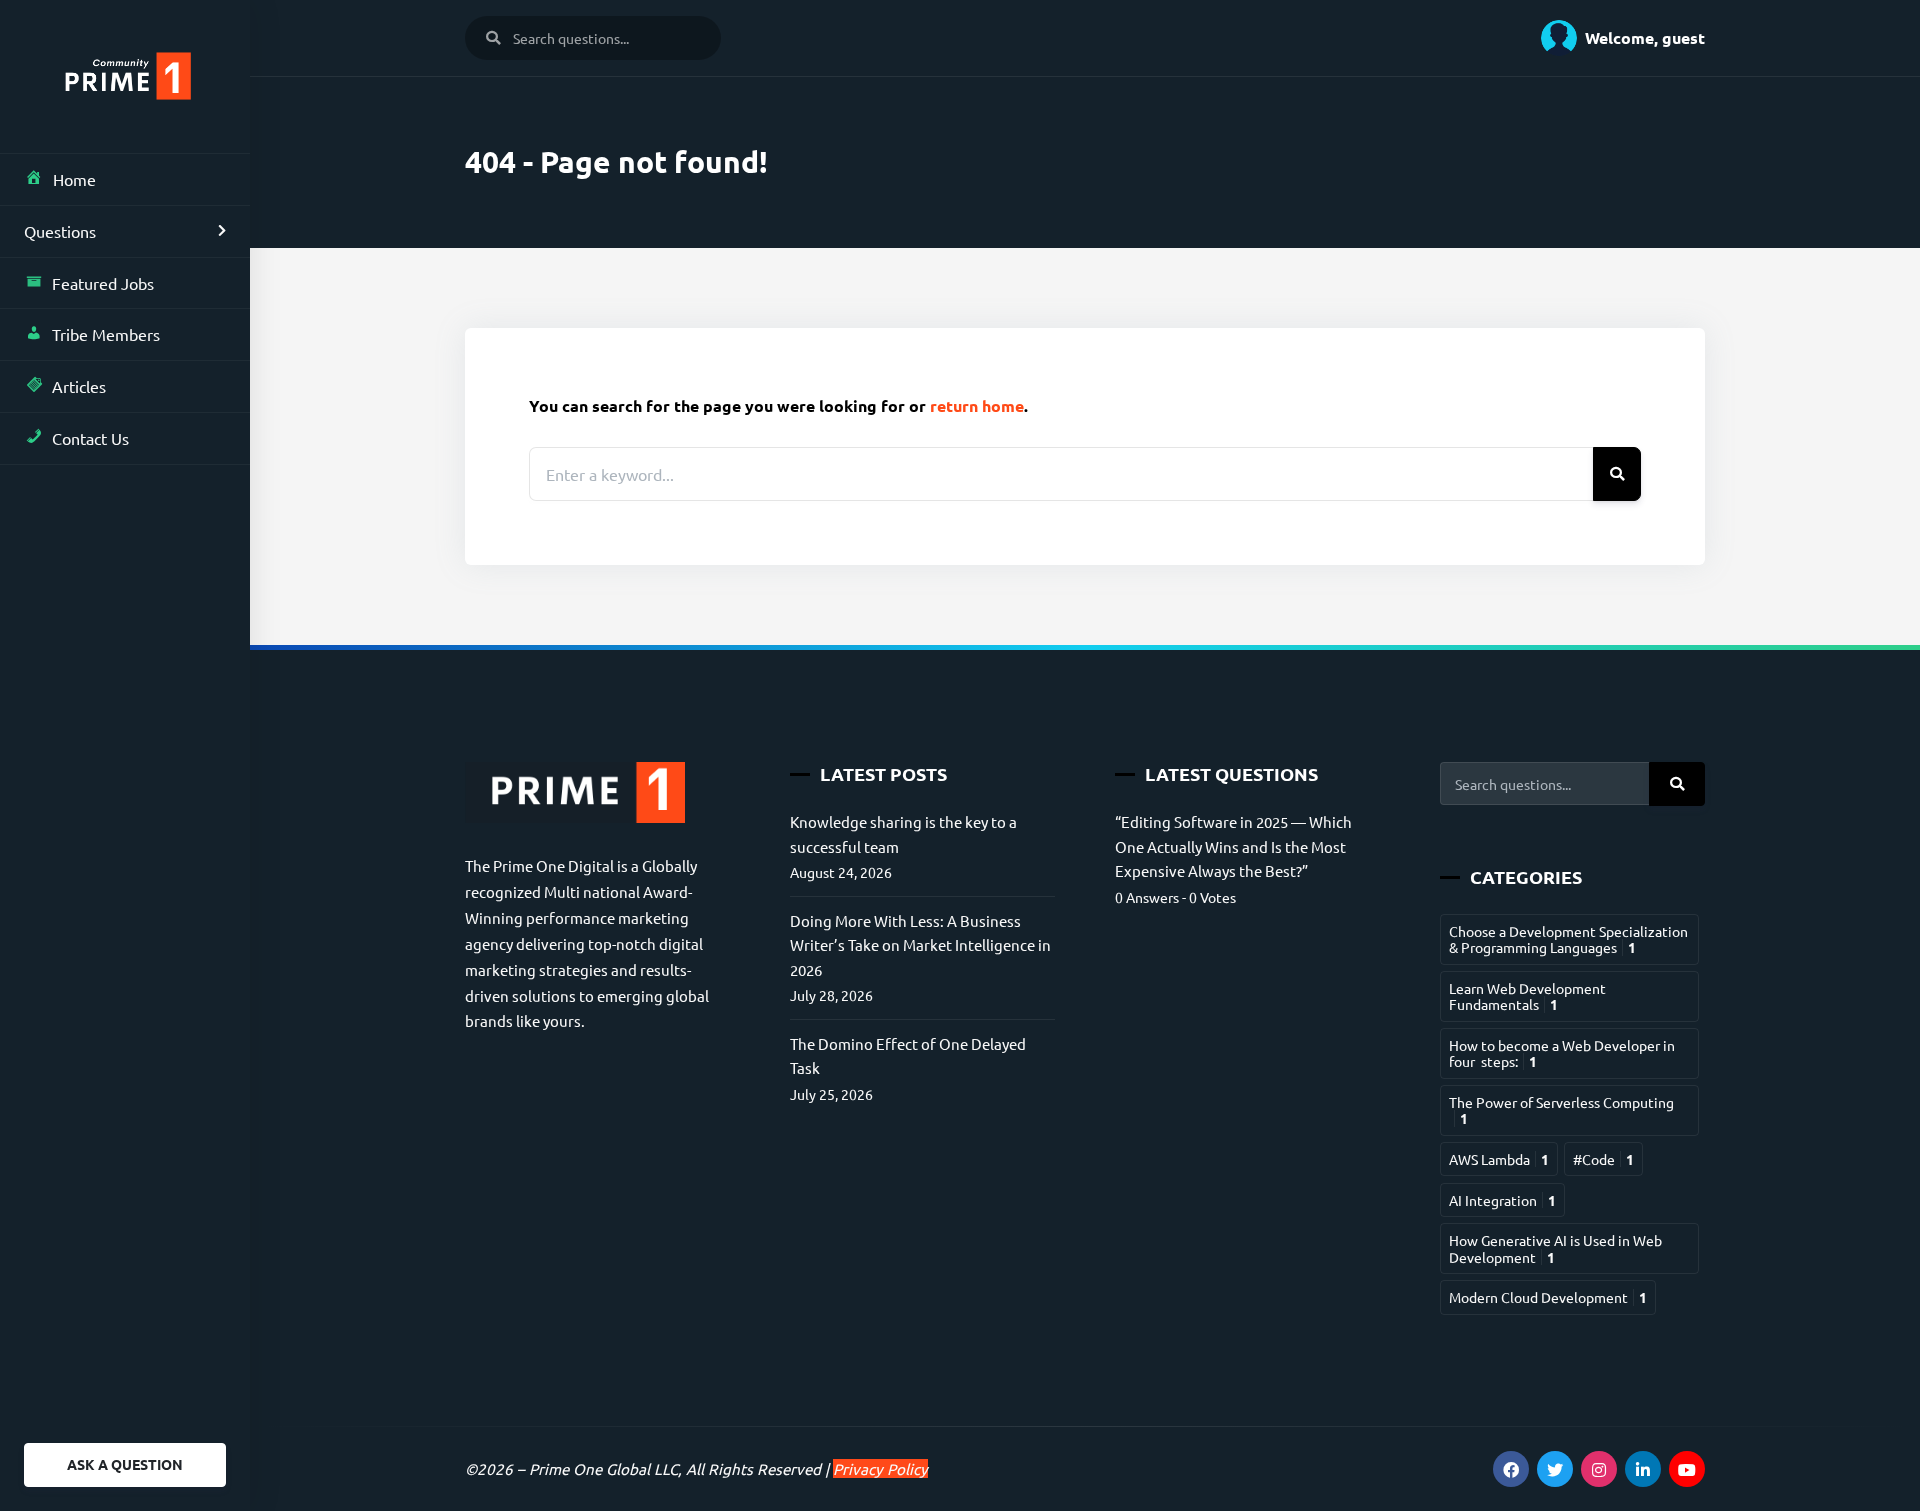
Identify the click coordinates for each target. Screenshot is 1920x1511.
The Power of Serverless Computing (1561, 1110)
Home (74, 179)
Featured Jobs (103, 283)
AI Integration (1502, 1200)
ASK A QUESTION (125, 1464)
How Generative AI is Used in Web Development (1555, 1248)
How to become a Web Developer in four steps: (1562, 1053)
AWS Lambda (1499, 1159)
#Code (1603, 1159)
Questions (60, 231)
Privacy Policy (880, 1468)
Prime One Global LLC (603, 1468)
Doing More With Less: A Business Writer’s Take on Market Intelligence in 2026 (920, 945)
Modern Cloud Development (1548, 1297)
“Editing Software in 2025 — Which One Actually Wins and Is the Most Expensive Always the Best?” (1233, 846)
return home (977, 405)
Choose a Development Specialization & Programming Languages (1568, 939)
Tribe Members (106, 334)
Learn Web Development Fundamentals (1527, 996)
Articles (79, 386)
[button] (1615, 38)
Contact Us (90, 438)
